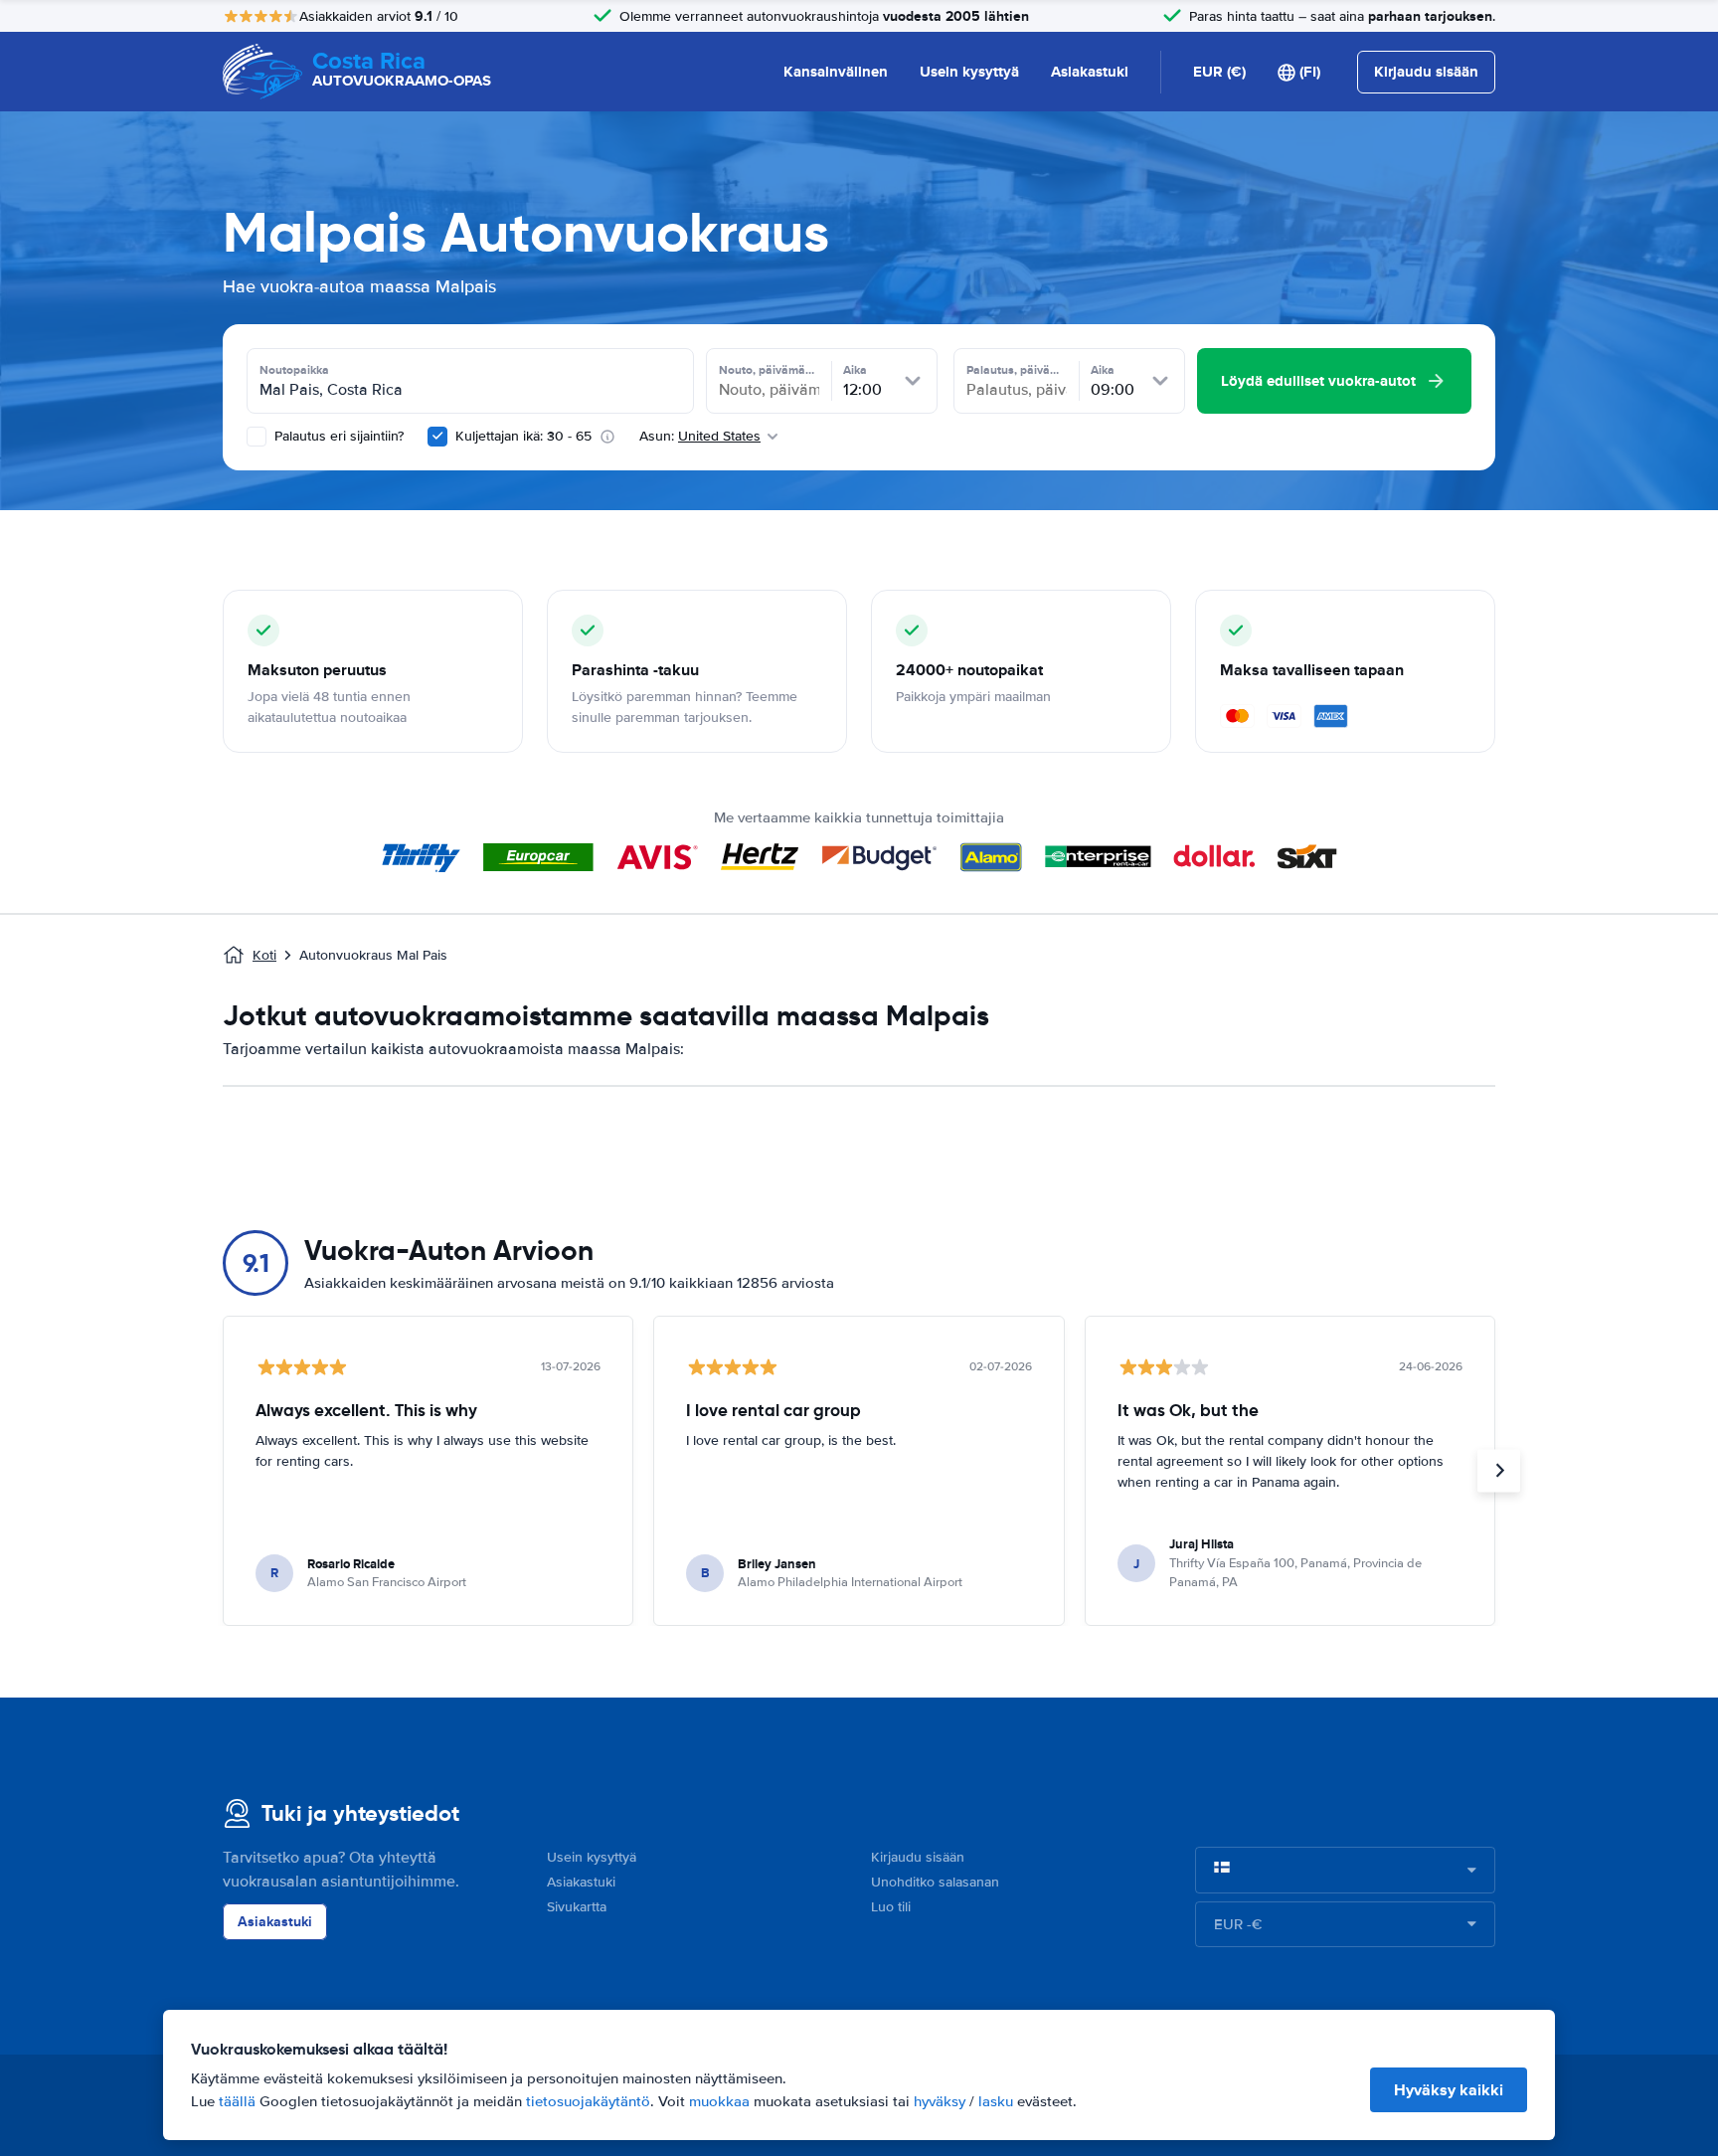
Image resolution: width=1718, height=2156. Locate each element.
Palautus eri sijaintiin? (337, 436)
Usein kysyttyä (969, 72)
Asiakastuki (1090, 72)
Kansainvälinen (836, 72)
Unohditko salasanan (935, 1882)
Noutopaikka (294, 370)
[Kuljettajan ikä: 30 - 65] (437, 437)
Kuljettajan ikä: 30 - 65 (523, 436)
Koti (264, 955)
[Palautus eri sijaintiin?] (257, 437)
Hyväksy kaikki (1449, 2090)
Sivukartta (577, 1907)
